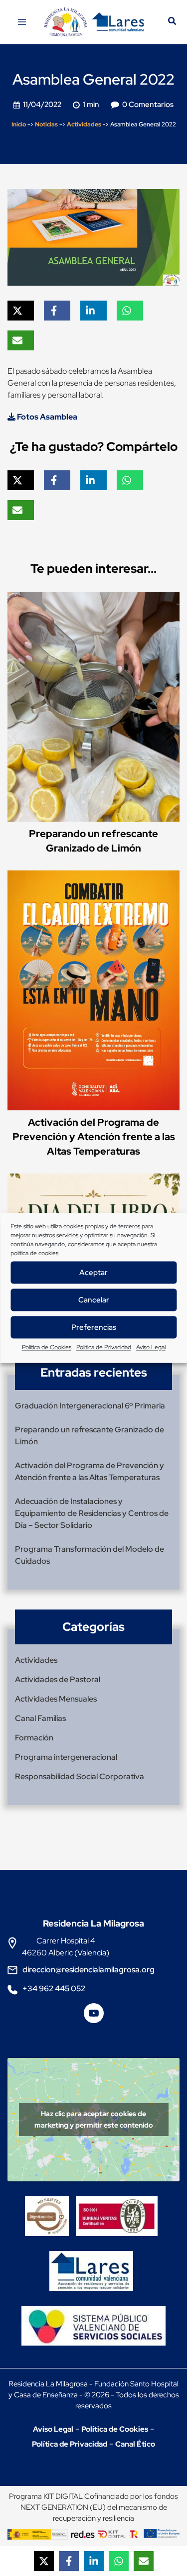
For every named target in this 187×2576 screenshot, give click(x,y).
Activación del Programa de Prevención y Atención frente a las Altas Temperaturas (94, 1137)
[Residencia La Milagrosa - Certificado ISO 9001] (119, 2207)
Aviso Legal (151, 1347)
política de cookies (34, 1253)
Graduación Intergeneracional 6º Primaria (90, 1406)
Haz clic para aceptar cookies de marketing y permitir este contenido (94, 2119)
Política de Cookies (47, 1347)
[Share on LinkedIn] (94, 2561)
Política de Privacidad (104, 1347)
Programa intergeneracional (66, 1757)
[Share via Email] (144, 2561)
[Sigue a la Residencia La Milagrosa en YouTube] (94, 2017)
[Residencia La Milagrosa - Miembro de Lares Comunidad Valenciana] (91, 2262)
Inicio (19, 124)
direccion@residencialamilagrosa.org (89, 1970)
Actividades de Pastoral (58, 1679)
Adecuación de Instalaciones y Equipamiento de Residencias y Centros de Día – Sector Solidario (92, 1513)
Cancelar (94, 1300)
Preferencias (94, 1327)
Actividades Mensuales (56, 1699)
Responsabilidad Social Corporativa (80, 1776)
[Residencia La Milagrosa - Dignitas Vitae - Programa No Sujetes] (49, 2207)
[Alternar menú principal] (22, 22)
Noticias (46, 124)
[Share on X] (44, 2561)
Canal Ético (135, 2444)
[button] (173, 22)
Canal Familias (40, 1718)
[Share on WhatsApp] (119, 2561)
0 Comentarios (148, 105)
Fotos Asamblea (46, 417)
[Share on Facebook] (69, 2561)
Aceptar (93, 1273)
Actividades (84, 124)
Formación (34, 1738)
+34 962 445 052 (54, 1988)
